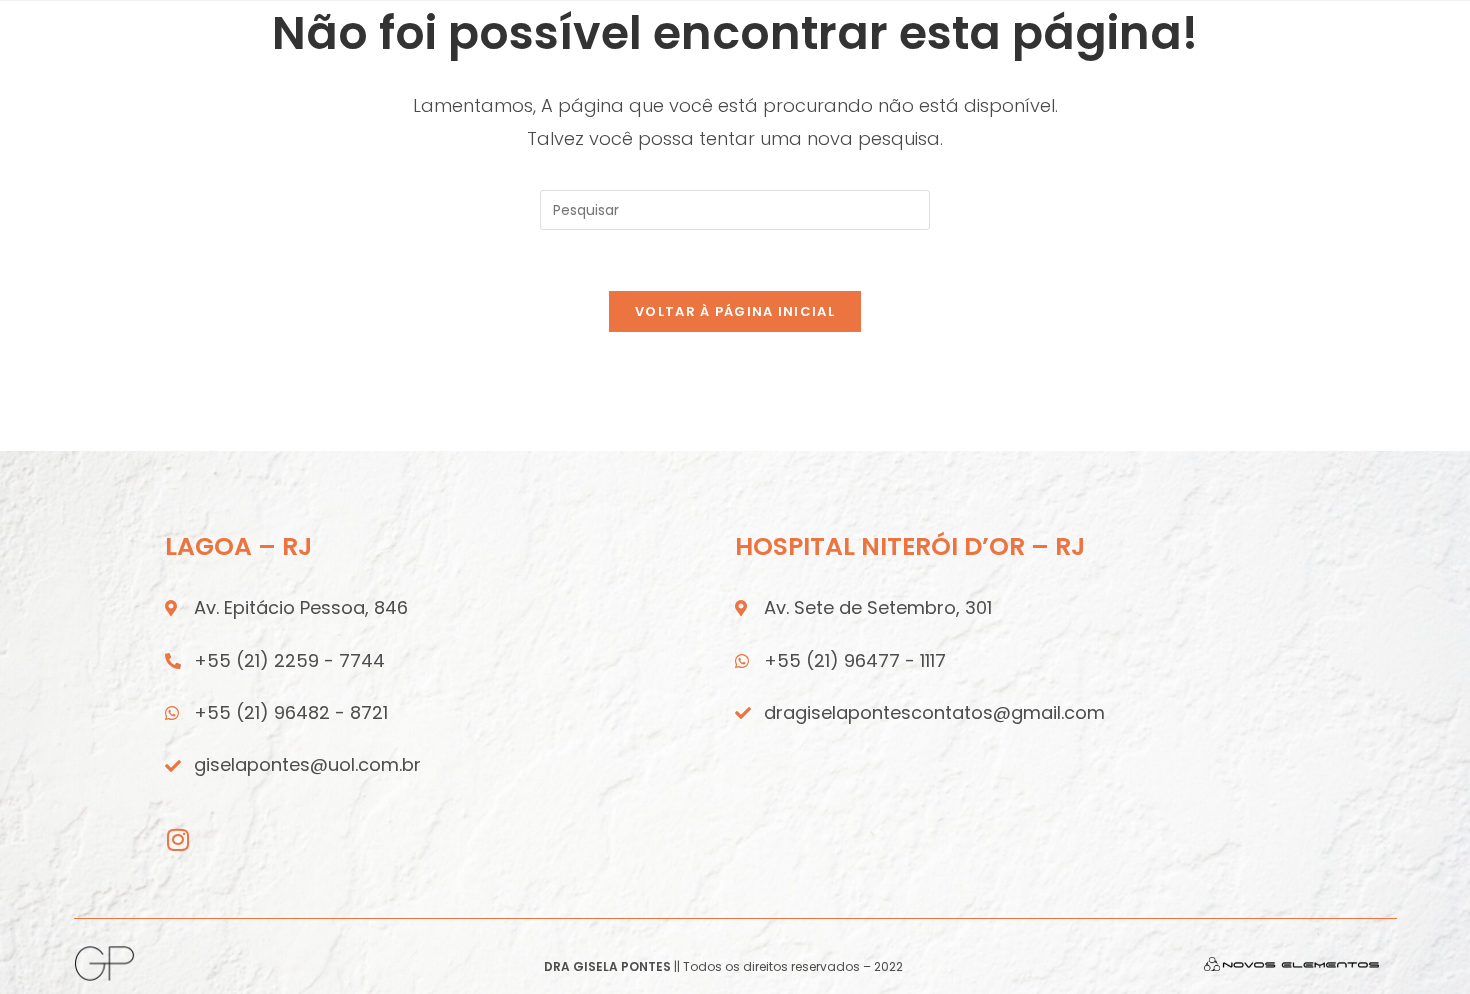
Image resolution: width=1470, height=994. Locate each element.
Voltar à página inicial (735, 311)
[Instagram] (177, 839)
